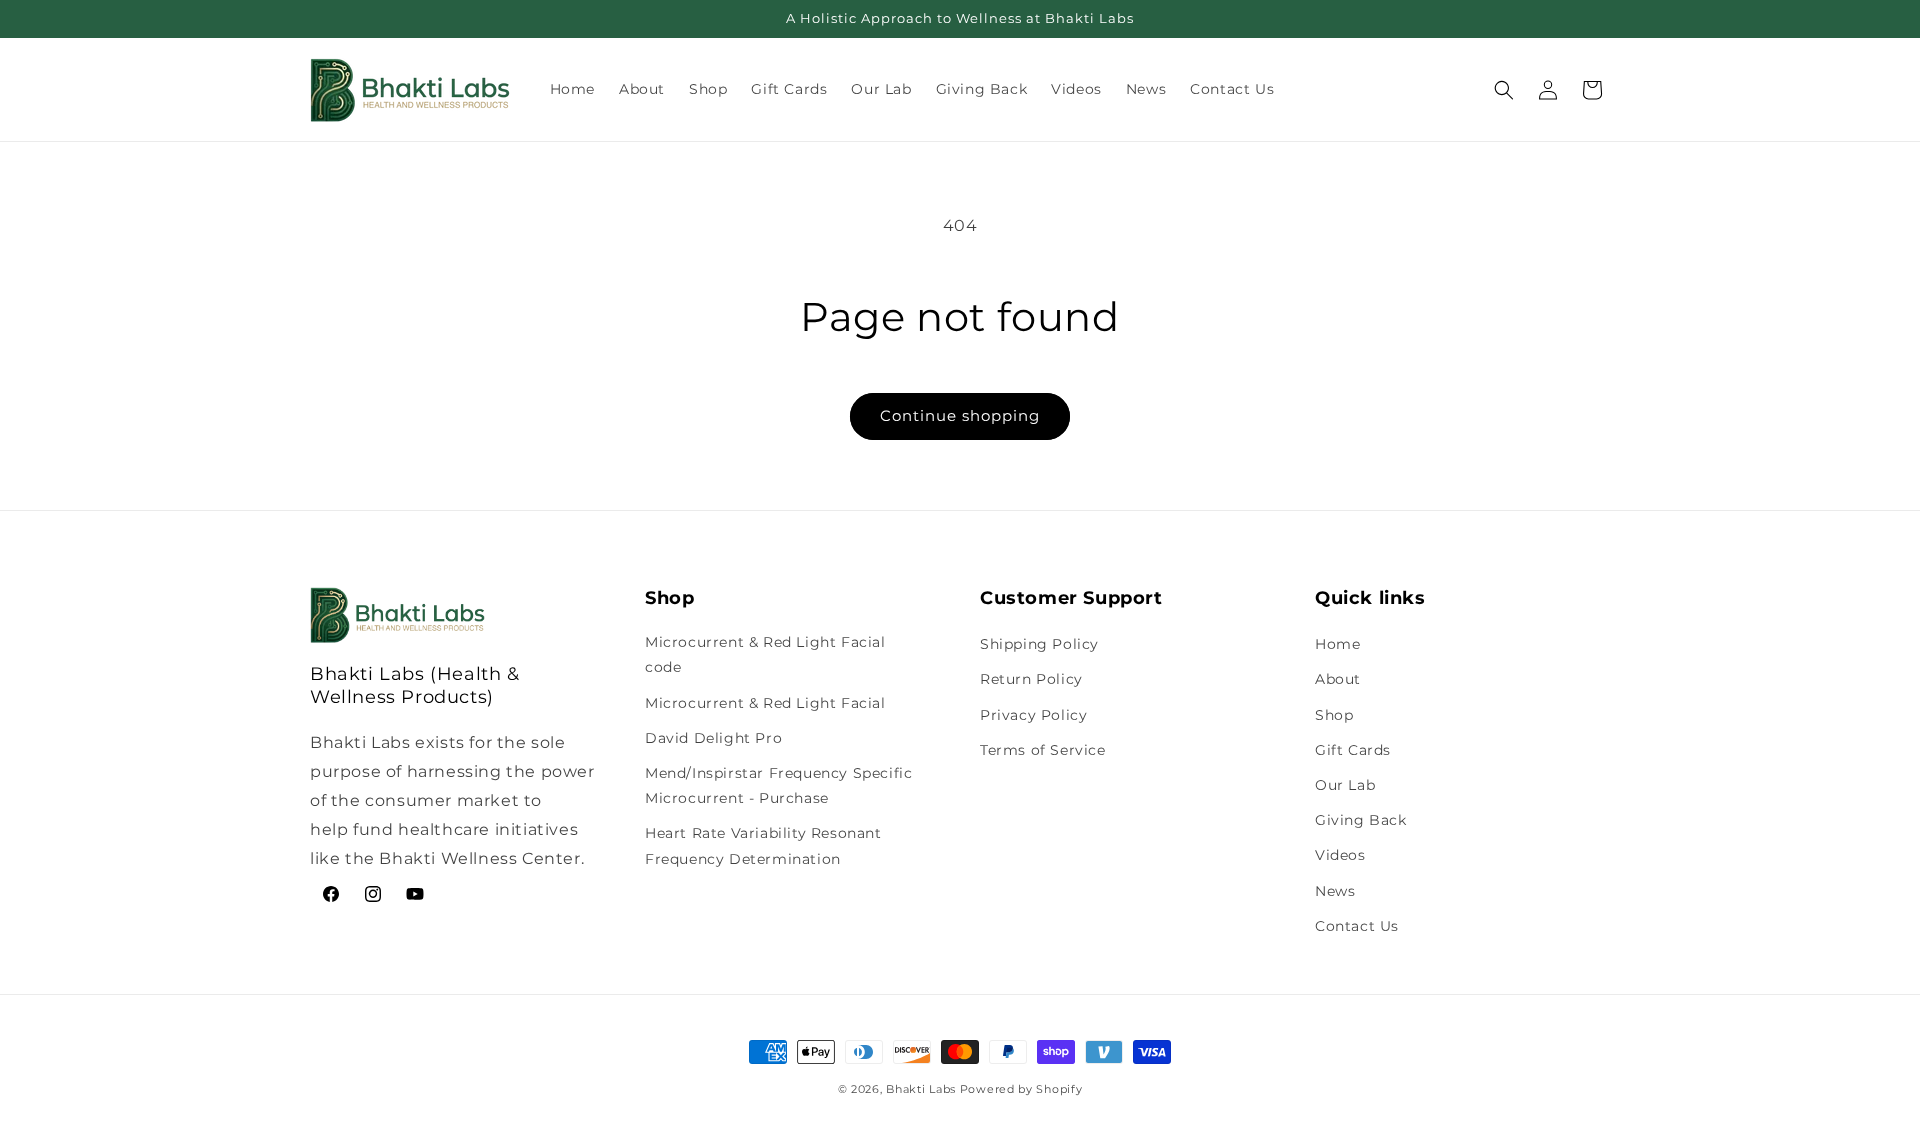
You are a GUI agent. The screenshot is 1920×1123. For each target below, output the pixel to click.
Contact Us (1357, 926)
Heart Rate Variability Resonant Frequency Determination (763, 845)
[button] (1504, 90)
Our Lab (1345, 785)
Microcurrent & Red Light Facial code (765, 654)
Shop (1334, 715)
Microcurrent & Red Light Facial (765, 703)
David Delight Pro (713, 738)
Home (1337, 644)
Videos (1340, 855)
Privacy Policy (1033, 715)
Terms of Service (1043, 750)
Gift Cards (1353, 750)
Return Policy (1031, 679)
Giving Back (1361, 820)
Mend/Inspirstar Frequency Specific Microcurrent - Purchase (778, 785)
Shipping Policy (1039, 644)
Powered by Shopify (1021, 1089)
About (1338, 679)
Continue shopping (960, 415)
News (1335, 891)
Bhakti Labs (921, 1089)
